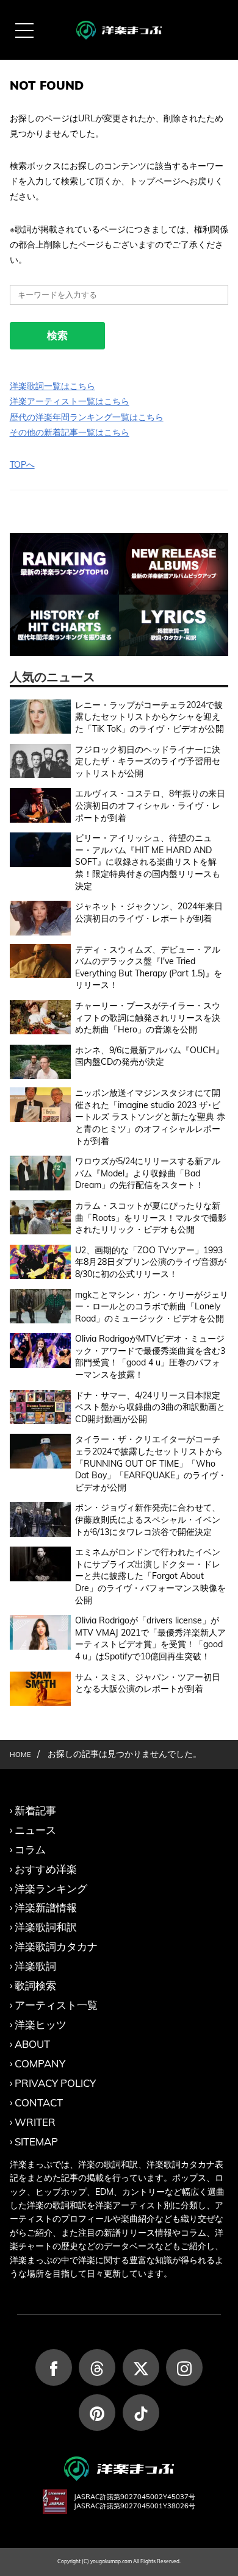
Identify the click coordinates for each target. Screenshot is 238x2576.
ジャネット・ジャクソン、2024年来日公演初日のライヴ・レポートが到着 (149, 912)
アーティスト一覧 (56, 2005)
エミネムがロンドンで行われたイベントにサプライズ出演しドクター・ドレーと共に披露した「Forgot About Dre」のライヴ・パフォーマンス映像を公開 (150, 1576)
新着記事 (35, 1810)
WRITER (35, 2122)
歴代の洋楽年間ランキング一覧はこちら (87, 417)
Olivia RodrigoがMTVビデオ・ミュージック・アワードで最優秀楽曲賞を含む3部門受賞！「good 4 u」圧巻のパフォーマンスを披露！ (150, 1357)
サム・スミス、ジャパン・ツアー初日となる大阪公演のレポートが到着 (148, 1683)
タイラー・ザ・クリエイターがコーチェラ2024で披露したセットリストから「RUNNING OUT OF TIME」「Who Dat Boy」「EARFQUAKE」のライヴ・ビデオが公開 (151, 1463)
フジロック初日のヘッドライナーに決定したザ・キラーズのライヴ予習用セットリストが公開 (148, 761)
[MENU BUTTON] (24, 30)
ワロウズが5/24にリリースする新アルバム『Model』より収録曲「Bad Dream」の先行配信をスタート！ (148, 1173)
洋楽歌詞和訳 (46, 1927)
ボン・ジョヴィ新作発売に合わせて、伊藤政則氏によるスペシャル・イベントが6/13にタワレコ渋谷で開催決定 (148, 1519)
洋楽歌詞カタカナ (56, 1946)
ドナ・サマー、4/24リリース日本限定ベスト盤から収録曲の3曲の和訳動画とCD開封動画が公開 (150, 1407)
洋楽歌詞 (35, 1966)
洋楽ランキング (51, 1888)
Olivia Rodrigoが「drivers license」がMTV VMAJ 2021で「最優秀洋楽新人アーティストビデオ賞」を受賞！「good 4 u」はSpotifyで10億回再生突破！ (150, 1638)
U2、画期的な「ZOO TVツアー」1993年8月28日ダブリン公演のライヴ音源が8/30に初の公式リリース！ (151, 1262)
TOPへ (22, 465)
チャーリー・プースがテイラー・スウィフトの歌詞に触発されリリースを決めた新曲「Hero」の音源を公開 (148, 1018)
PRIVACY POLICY (55, 2083)
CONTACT (39, 2102)
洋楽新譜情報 (46, 1907)
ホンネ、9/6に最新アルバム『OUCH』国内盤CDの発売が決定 (150, 1056)
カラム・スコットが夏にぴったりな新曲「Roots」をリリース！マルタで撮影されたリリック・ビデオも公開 (151, 1218)
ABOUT (32, 2044)
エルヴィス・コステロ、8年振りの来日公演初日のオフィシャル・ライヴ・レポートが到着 (150, 805)
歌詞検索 (35, 1985)
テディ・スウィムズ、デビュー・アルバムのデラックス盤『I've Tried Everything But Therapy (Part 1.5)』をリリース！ (149, 968)
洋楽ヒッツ (41, 2024)
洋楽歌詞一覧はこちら (52, 386)
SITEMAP (36, 2141)
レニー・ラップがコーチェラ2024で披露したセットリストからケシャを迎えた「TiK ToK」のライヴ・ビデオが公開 (150, 717)
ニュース (35, 1830)
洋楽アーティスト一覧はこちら (70, 401)
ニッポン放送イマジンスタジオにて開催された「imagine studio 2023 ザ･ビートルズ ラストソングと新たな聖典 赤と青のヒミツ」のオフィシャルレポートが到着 (150, 1117)
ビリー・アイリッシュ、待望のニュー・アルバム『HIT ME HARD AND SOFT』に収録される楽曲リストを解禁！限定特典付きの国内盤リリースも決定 (148, 862)
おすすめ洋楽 (46, 1869)
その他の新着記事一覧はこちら (70, 432)
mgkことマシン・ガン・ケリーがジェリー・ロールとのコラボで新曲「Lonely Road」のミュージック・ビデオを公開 (152, 1307)
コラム (30, 1849)
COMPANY (40, 2063)
